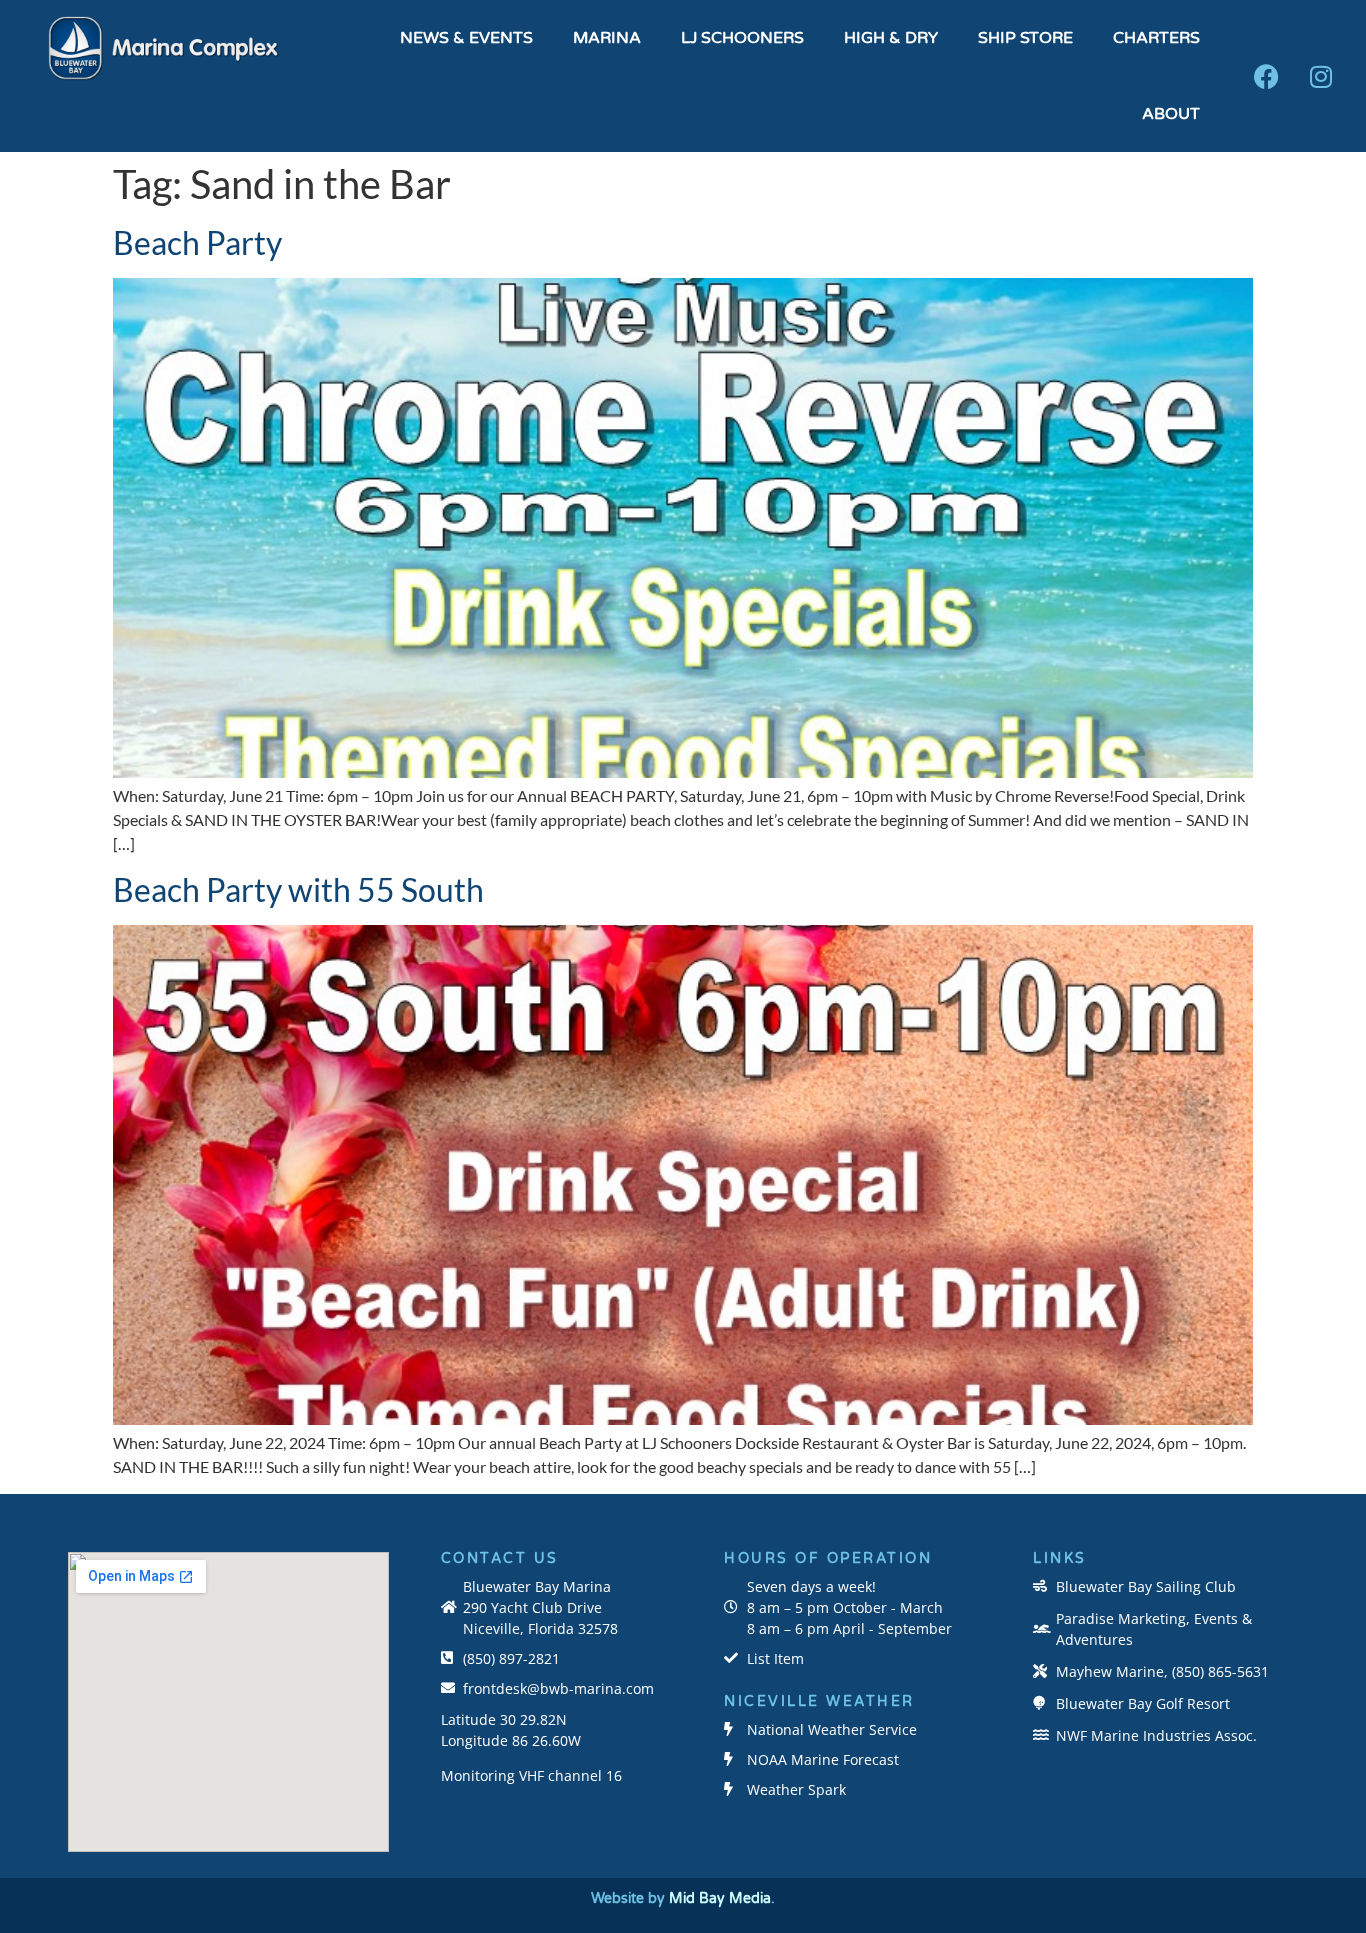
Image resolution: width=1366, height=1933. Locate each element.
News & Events (466, 38)
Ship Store (1025, 38)
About (1171, 114)
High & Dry (891, 38)
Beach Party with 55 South (298, 889)
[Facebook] (1266, 76)
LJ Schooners (742, 38)
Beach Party (197, 242)
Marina (607, 38)
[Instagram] (1321, 76)
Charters (1156, 38)
